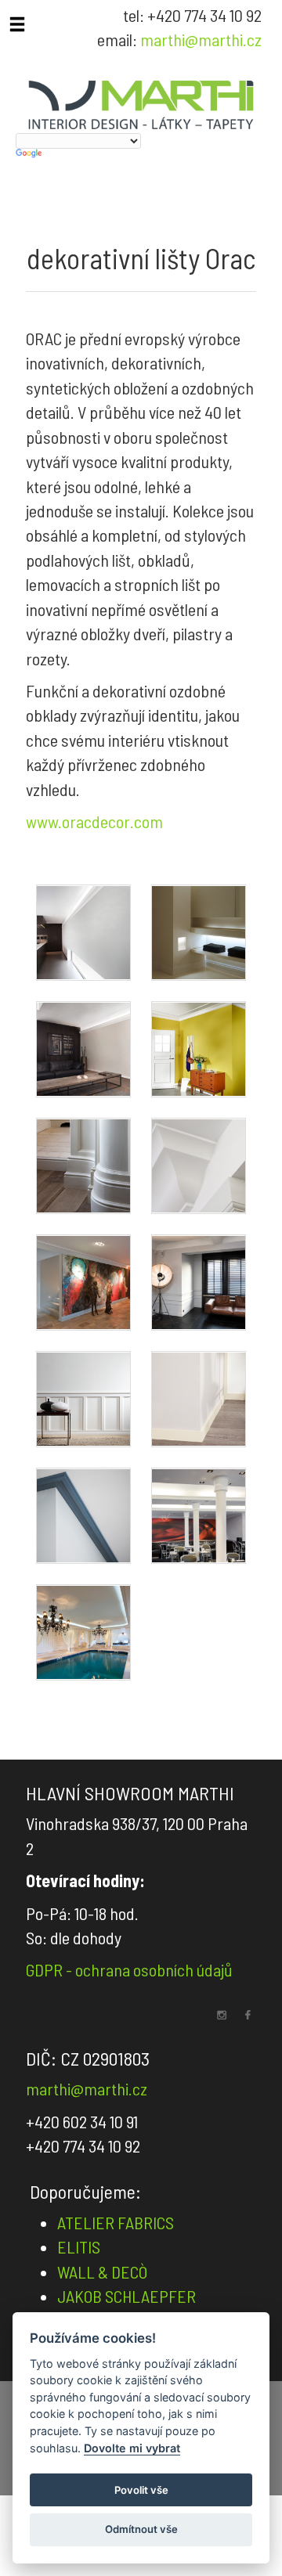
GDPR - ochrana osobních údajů (129, 1969)
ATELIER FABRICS (116, 2222)
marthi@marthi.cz (201, 39)
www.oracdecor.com (94, 821)
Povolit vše (141, 2490)
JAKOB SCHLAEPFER (127, 2296)
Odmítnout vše (141, 2529)
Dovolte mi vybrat (132, 2448)
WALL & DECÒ (102, 2272)
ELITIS (79, 2246)
